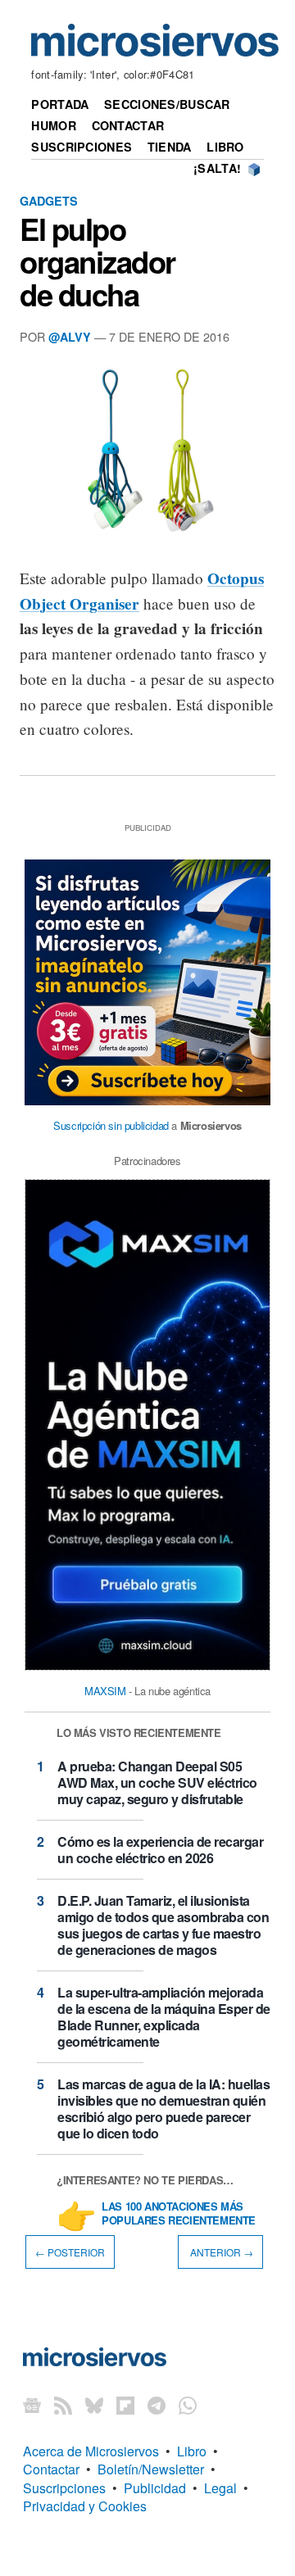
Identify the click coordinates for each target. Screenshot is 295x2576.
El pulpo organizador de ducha (98, 261)
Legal (220, 2488)
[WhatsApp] (188, 2405)
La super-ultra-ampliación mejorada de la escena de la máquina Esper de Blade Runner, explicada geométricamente (164, 2017)
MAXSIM (105, 1691)
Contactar (128, 125)
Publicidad (155, 2488)
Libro (225, 147)
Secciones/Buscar (167, 104)
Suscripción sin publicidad (111, 1125)
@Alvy (70, 337)
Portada (60, 104)
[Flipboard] (125, 2405)
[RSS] (63, 2405)
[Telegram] (157, 2405)
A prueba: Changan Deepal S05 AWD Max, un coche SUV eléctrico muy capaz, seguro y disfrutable (157, 1782)
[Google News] (32, 2405)
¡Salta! (217, 168)
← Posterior (70, 2252)
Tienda (170, 147)
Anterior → (220, 2252)
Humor (53, 125)
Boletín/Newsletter (151, 2469)
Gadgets (49, 201)
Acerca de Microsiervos (91, 2451)
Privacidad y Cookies (85, 2506)
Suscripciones (82, 147)
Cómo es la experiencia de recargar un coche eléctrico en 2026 (160, 1850)
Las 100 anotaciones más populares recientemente (179, 2214)
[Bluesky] (94, 2405)
